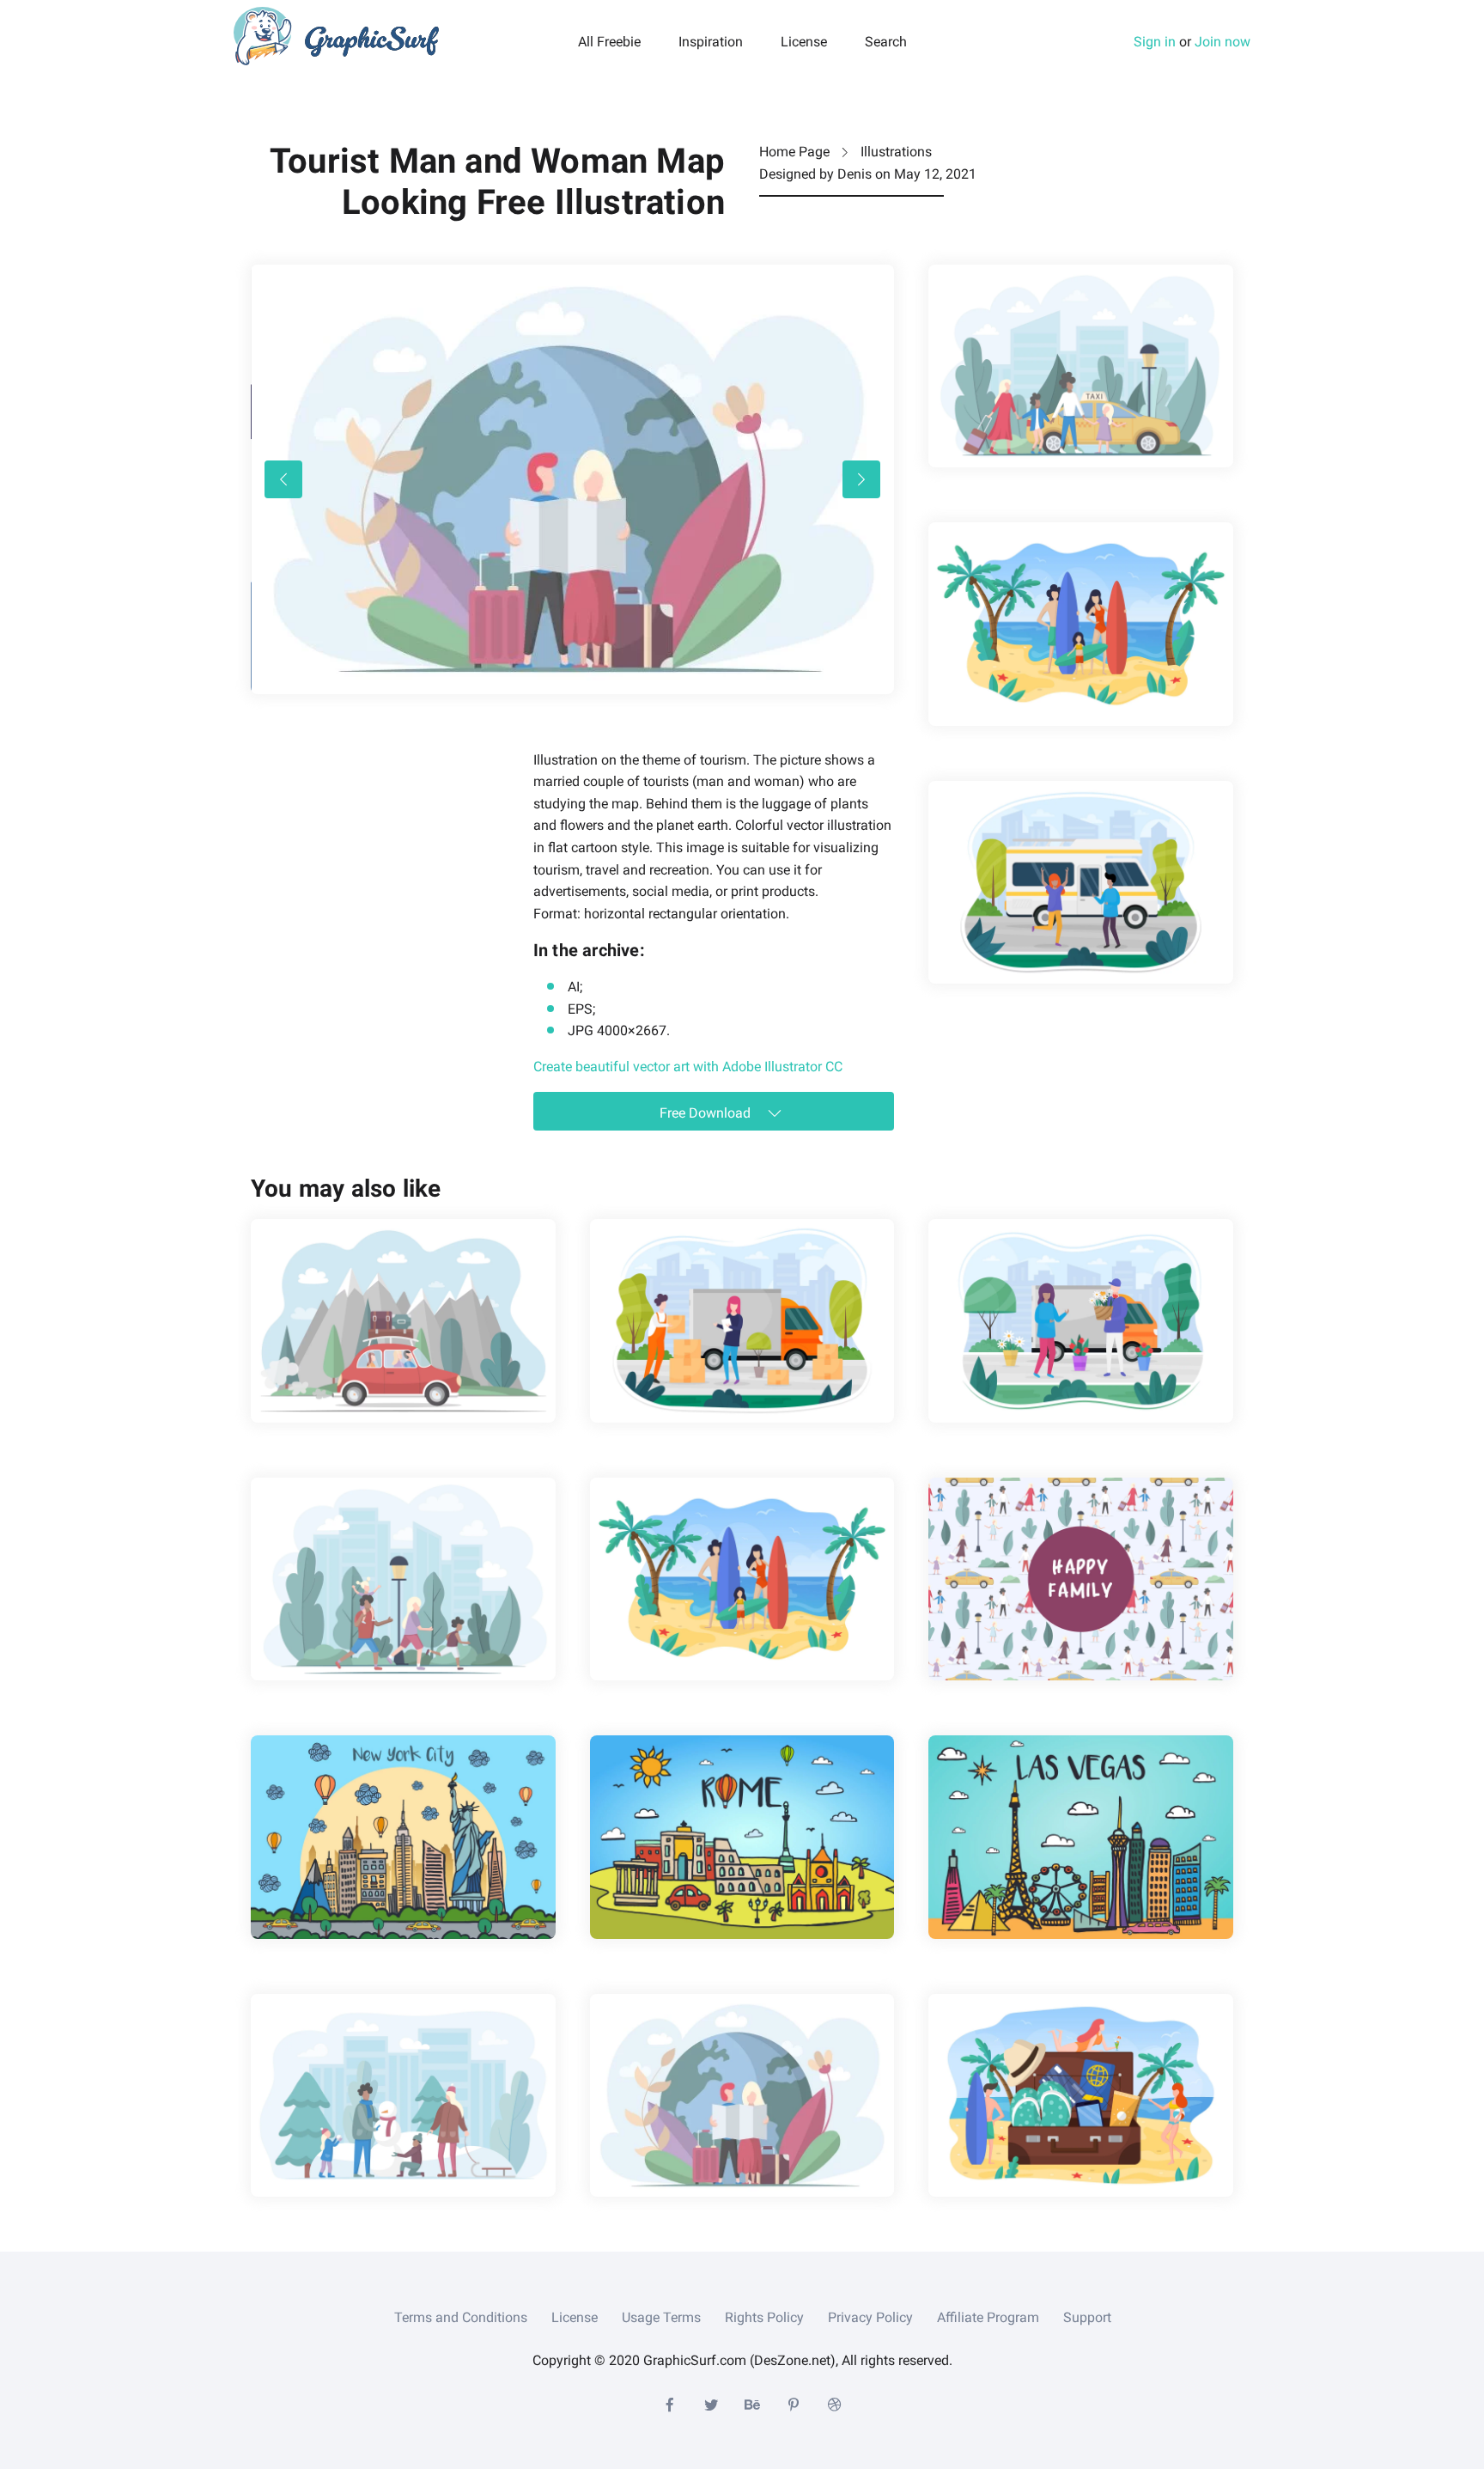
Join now (1222, 42)
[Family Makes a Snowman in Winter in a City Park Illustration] (403, 2095)
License (804, 42)
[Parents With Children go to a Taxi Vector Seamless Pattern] (1081, 1579)
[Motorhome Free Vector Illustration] (1081, 882)
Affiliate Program (988, 2317)
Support (1087, 2317)
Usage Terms (661, 2317)
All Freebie (609, 42)
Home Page (794, 152)
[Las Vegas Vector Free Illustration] (1081, 1837)
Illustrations (896, 152)
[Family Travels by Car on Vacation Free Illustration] (403, 1320)
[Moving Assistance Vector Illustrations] (742, 1320)
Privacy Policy (870, 2317)
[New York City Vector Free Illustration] (403, 1837)
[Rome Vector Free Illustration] (742, 1837)
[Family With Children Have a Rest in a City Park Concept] (403, 1579)
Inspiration (711, 42)
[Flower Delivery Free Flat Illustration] (1081, 1320)
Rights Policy (764, 2317)
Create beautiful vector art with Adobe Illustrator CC (688, 1067)
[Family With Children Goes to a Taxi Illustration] (1081, 366)
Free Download (707, 1113)
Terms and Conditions (461, 2317)
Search (886, 42)
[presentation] (283, 479)
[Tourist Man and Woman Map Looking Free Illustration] (742, 2095)
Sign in (1155, 42)
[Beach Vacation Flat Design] (1081, 624)
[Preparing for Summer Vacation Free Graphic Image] (1081, 2095)
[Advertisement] (380, 857)
